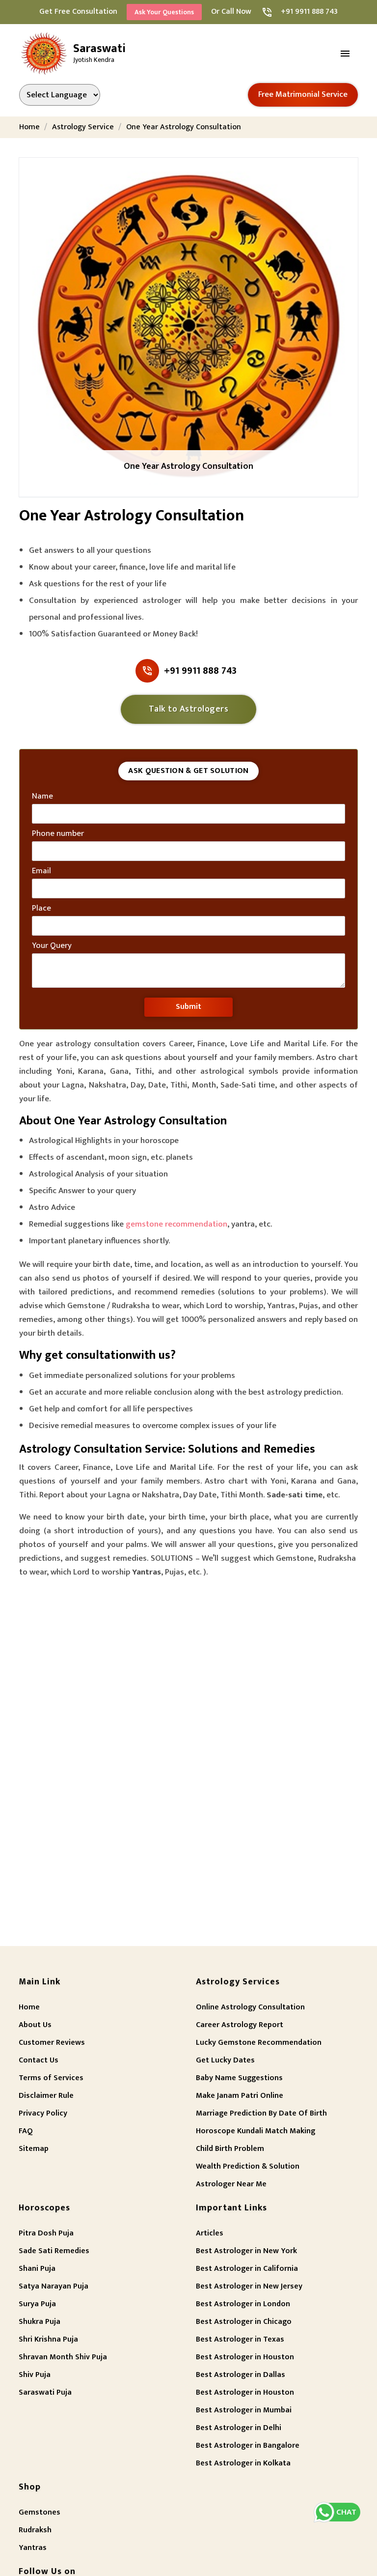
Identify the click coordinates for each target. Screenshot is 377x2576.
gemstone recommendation (176, 1224)
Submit (188, 1007)
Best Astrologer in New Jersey (249, 2286)
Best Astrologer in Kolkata (243, 2463)
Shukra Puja (40, 2322)
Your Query (52, 946)
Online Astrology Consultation (250, 2007)
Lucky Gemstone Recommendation (259, 2043)
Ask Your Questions (164, 12)
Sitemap (34, 2149)
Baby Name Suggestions (239, 2078)
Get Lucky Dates (225, 2060)
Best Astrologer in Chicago (244, 2322)
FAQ (26, 2131)
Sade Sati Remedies (54, 2251)
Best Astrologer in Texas (240, 2339)
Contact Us (39, 2060)
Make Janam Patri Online (240, 2096)
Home (29, 2007)
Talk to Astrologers (189, 709)
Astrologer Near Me (231, 2184)
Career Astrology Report (240, 2025)
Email (41, 871)
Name (42, 797)
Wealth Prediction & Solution (248, 2166)
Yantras (33, 2548)
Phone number (58, 834)
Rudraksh (35, 2530)
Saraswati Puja (45, 2392)
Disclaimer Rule (46, 2096)
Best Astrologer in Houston (245, 2357)
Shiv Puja (35, 2375)
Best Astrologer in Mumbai (244, 2410)
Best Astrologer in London (243, 2304)
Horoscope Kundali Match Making (256, 2131)
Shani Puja (37, 2269)
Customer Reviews (52, 2043)
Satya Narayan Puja (54, 2286)
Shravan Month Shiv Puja (63, 2357)
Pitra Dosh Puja (46, 2233)
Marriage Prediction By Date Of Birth (261, 2113)
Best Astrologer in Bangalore (248, 2446)
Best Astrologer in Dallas (241, 2375)
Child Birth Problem (230, 2149)
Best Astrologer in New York (246, 2251)
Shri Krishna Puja (48, 2339)
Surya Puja (37, 2304)
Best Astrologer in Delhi (239, 2428)
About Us (35, 2025)
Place (41, 909)
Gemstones (40, 2512)
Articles (210, 2233)
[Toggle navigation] (346, 54)
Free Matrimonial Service (303, 94)
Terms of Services (51, 2078)
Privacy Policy (43, 2113)
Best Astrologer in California (247, 2269)
